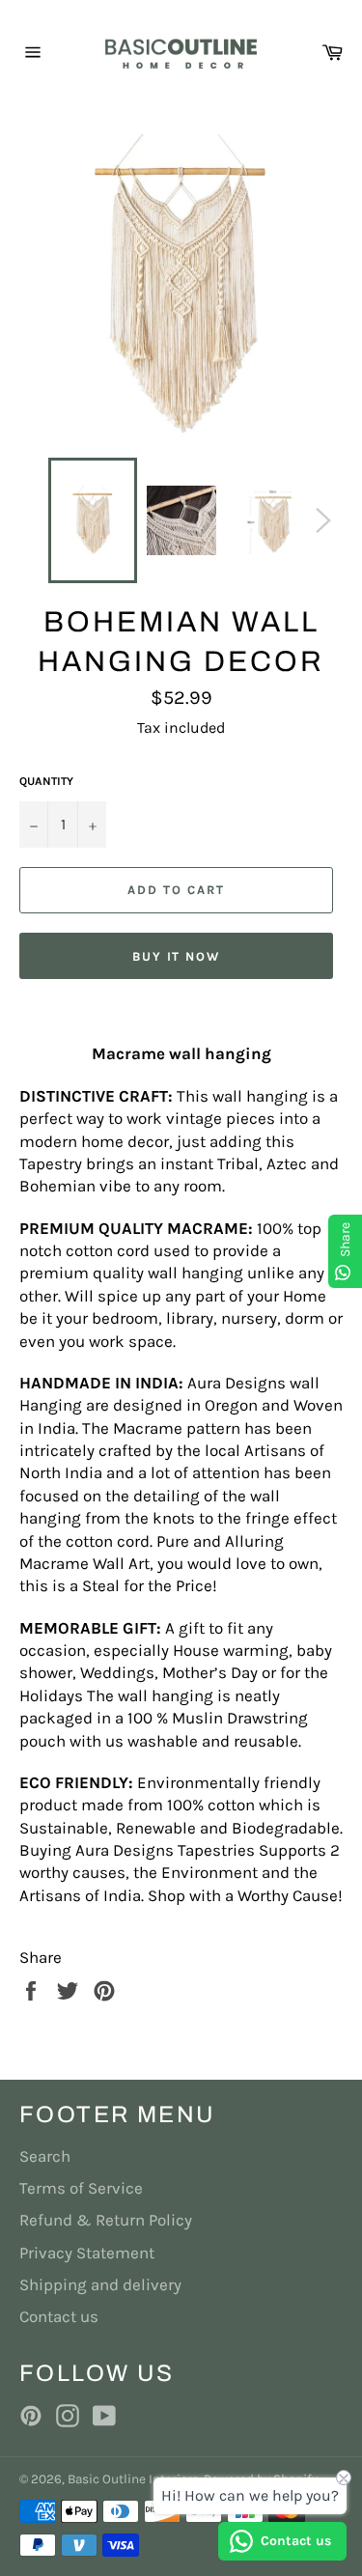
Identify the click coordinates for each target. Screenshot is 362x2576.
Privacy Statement (87, 2253)
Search (45, 2156)
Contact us (59, 2316)
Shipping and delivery (100, 2284)
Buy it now (177, 956)
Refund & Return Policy (106, 2220)
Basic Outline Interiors (133, 2479)
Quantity (46, 781)
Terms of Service (81, 2188)
